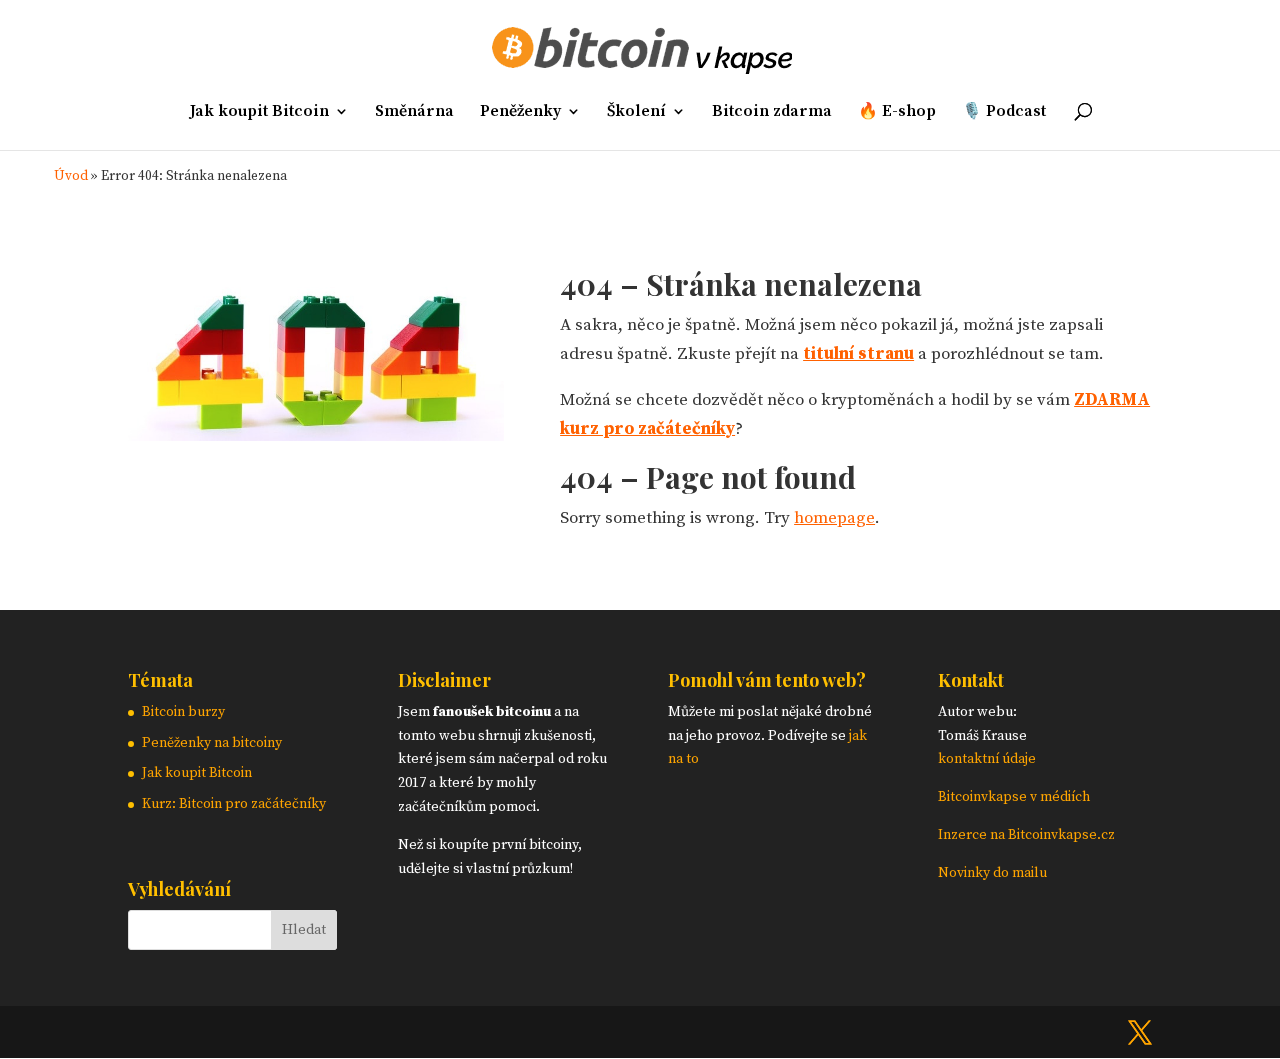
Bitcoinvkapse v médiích (1014, 797)
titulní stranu (858, 354)
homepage (834, 518)
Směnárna (414, 112)
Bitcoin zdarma (772, 112)
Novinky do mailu (992, 873)
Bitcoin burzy (183, 712)
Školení (636, 112)
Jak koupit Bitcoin (259, 112)
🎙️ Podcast (1004, 112)
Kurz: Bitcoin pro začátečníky (234, 804)
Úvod (71, 176)
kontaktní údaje (987, 759)
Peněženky (520, 112)
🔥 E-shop (897, 112)
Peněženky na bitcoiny (212, 743)
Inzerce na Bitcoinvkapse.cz (1028, 835)
